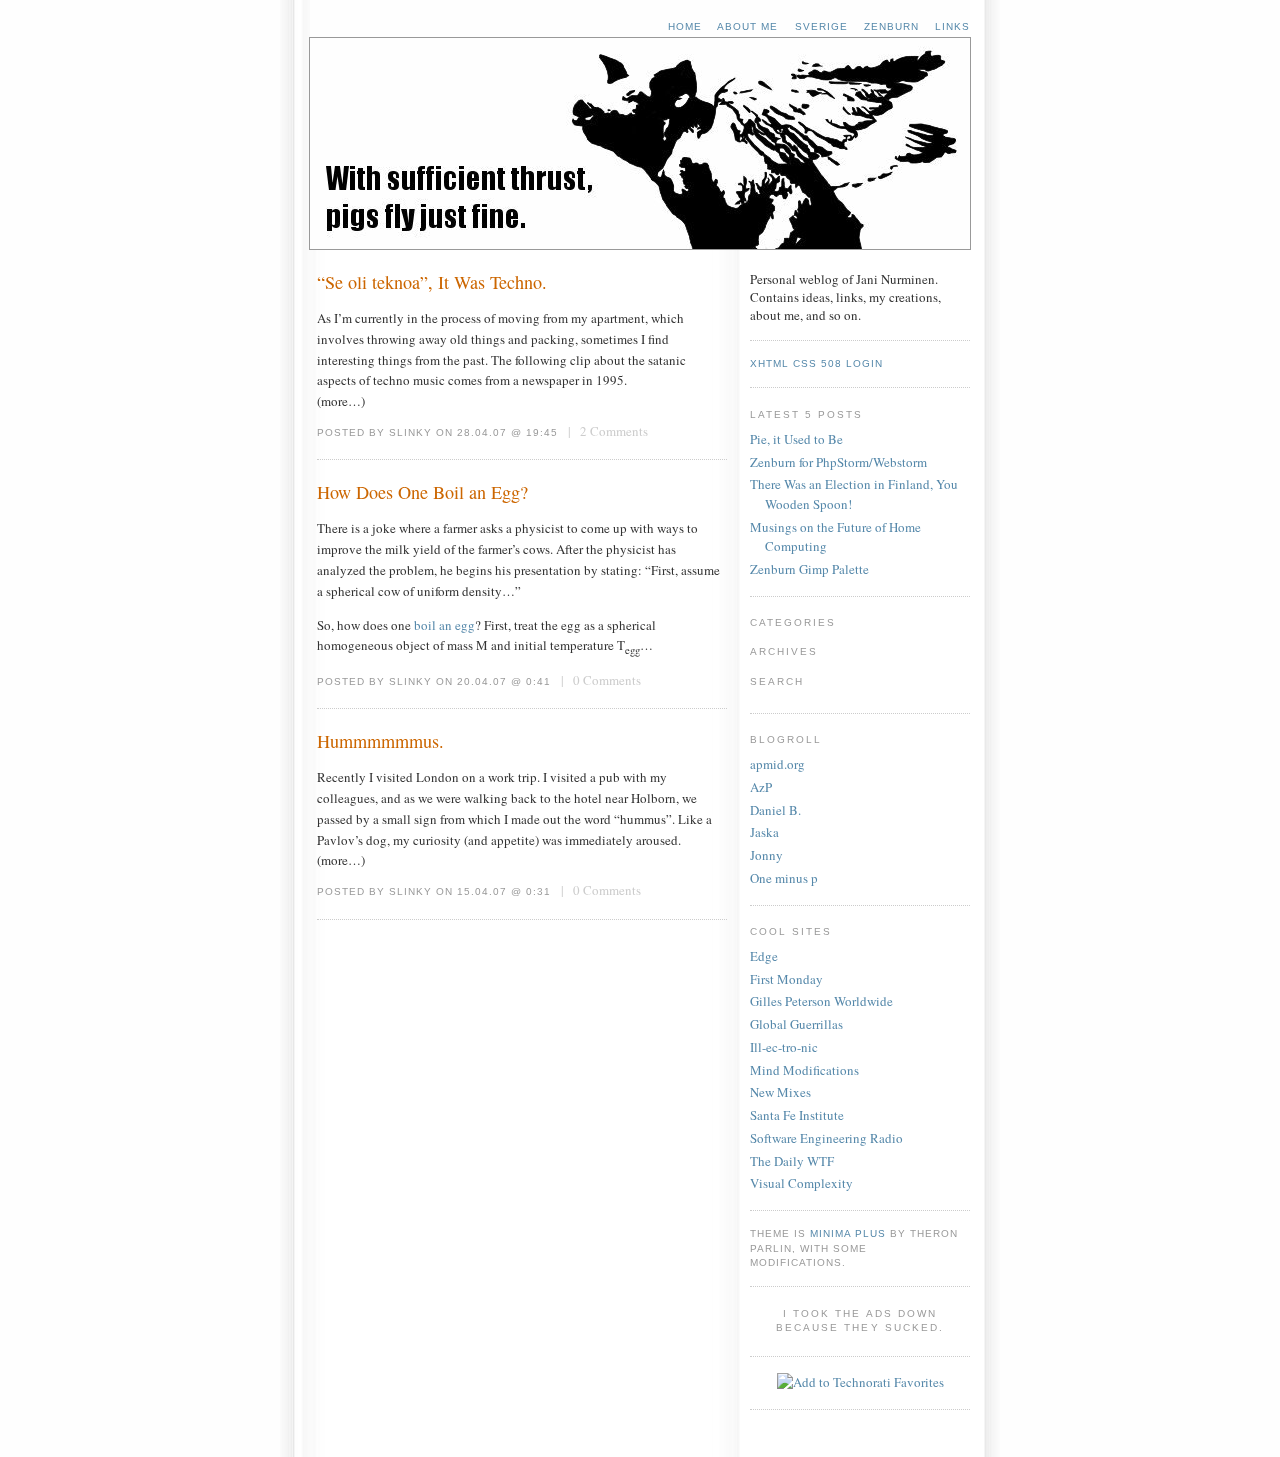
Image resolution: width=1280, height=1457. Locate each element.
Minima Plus (848, 1233)
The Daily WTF (792, 1161)
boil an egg (444, 625)
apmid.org (777, 764)
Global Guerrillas (796, 1024)
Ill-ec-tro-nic (784, 1047)
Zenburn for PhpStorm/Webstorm (838, 462)
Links (952, 26)
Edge (764, 956)
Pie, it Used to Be (796, 439)
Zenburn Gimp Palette (809, 569)
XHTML (769, 363)
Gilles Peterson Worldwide (821, 1001)
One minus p (784, 878)
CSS (805, 363)
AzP (761, 787)
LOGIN (864, 363)
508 (831, 363)
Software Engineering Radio (826, 1138)
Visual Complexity (801, 1183)
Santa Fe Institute (797, 1115)
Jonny (766, 855)
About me (747, 26)
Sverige (821, 26)
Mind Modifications (804, 1070)
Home (685, 26)
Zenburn (891, 26)
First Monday (786, 979)
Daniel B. (775, 810)
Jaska (764, 832)
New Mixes (780, 1092)
